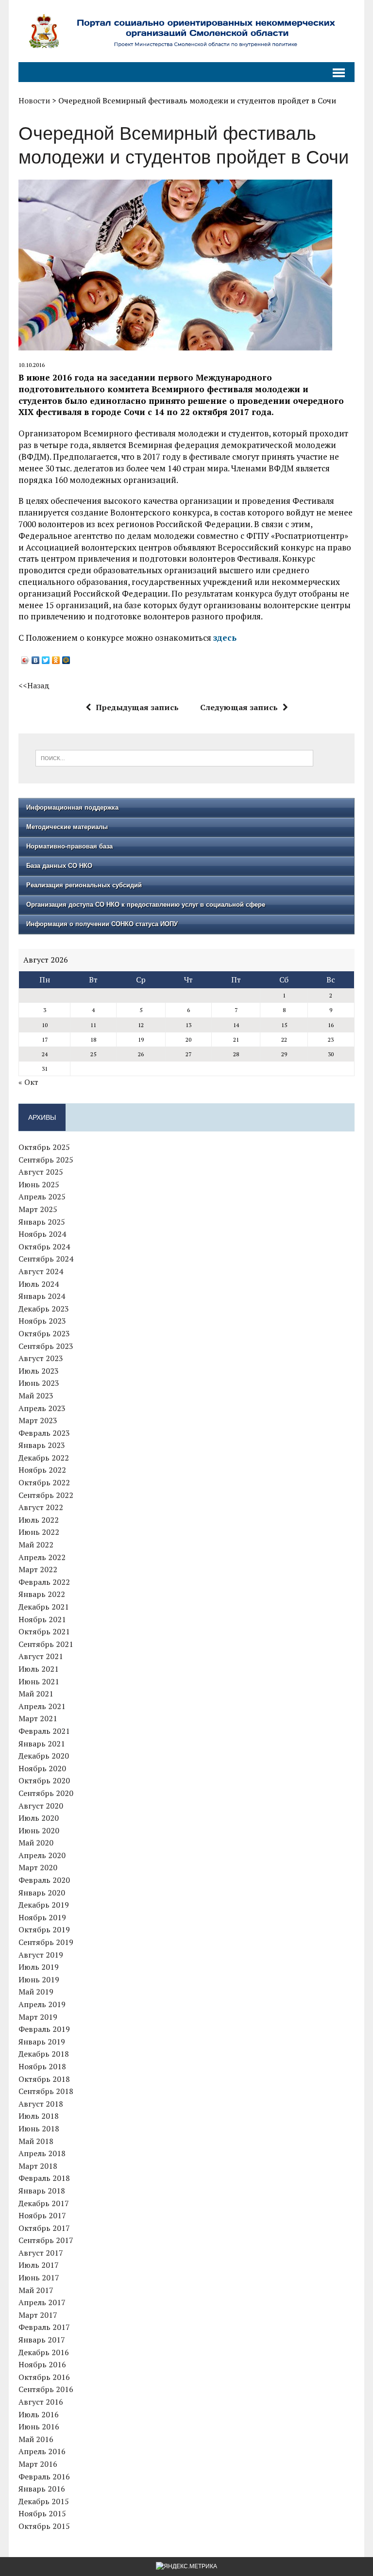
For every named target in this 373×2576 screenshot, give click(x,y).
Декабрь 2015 (44, 2501)
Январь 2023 (42, 1445)
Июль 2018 (39, 2116)
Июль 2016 (39, 2414)
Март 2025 (38, 1209)
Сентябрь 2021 (46, 1644)
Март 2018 (38, 2166)
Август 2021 (41, 1656)
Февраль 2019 (44, 2029)
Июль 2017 (39, 2265)
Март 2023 (38, 1420)
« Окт (28, 1082)
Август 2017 (41, 2253)
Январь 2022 (42, 1594)
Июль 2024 (39, 1284)
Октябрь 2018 (44, 2079)
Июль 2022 (39, 1520)
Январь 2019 (42, 2042)
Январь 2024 (42, 1296)
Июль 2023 (39, 1371)
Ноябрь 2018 (42, 2066)
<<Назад (34, 685)
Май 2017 (36, 2290)
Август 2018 (41, 2104)
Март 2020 (38, 1867)
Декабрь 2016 (44, 2352)
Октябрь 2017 (44, 2228)
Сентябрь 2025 (46, 1160)
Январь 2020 (42, 1893)
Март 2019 (38, 2017)
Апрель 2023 (42, 1408)
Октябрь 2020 (44, 1780)
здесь (225, 638)
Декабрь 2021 (44, 1607)
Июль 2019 (39, 1967)
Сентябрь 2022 (46, 1495)
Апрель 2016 (42, 2451)
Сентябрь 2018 (46, 2091)
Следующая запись (239, 707)
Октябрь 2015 (44, 2526)
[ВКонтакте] (36, 660)
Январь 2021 (42, 1744)
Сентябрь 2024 (46, 1259)
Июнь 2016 (39, 2426)
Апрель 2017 (42, 2302)
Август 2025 (41, 1172)
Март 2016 (38, 2464)
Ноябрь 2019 (42, 1917)
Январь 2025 (42, 1222)
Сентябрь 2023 (46, 1346)
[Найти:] (174, 757)
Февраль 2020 (44, 1880)
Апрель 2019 (42, 2004)
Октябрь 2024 (44, 1246)
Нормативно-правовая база (69, 846)
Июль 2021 (39, 1669)
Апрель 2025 (42, 1197)
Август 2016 (41, 2402)
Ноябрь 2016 (42, 2364)
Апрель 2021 (42, 1706)
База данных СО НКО (59, 866)
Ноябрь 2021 (42, 1619)
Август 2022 (41, 1507)
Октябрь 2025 (44, 1147)
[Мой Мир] (66, 660)
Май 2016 (36, 2439)
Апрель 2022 (42, 1557)
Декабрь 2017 (44, 2203)
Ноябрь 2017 (42, 2215)
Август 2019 (41, 1955)
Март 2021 (38, 1718)
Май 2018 (36, 2141)
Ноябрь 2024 (42, 1234)
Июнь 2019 (39, 1979)
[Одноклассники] (56, 660)
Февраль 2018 (44, 2178)
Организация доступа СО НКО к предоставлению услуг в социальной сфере (146, 905)
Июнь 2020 (39, 1830)
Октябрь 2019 (44, 1929)
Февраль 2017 (44, 2327)
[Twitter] (46, 660)
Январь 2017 (42, 2340)
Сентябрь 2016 (46, 2389)
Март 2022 (38, 1569)
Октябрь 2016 (44, 2377)
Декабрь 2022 (44, 1458)
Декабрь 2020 (44, 1756)
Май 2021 (36, 1694)
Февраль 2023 (44, 1433)
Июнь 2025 (39, 1184)
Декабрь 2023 (44, 1309)
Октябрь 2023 (44, 1333)
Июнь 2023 (39, 1383)
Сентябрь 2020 (46, 1793)
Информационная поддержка (72, 807)
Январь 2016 (42, 2489)
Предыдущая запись (137, 707)
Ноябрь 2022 (42, 1470)
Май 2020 (36, 1843)
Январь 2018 (42, 2191)
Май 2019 (36, 1992)
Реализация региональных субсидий (84, 885)
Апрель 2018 (42, 2153)
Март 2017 (38, 2315)
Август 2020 (41, 1806)
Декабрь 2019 (44, 1905)
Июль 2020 (39, 1818)
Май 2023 (36, 1396)
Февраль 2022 (44, 1582)
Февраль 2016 (44, 2476)
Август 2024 (41, 1271)
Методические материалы (67, 827)
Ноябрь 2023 (42, 1321)
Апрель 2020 (42, 1855)
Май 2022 (36, 1545)
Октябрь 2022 (44, 1482)
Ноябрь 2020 (42, 1768)
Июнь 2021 (39, 1681)
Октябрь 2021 (44, 1631)
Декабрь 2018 (44, 2054)
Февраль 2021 (44, 1731)
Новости (34, 100)
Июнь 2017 (39, 2277)
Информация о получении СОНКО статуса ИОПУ (102, 924)
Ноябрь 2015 (42, 2513)
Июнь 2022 (39, 1532)
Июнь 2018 (39, 2128)
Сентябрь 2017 (46, 2240)
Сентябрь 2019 (46, 1942)
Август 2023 (41, 1358)
